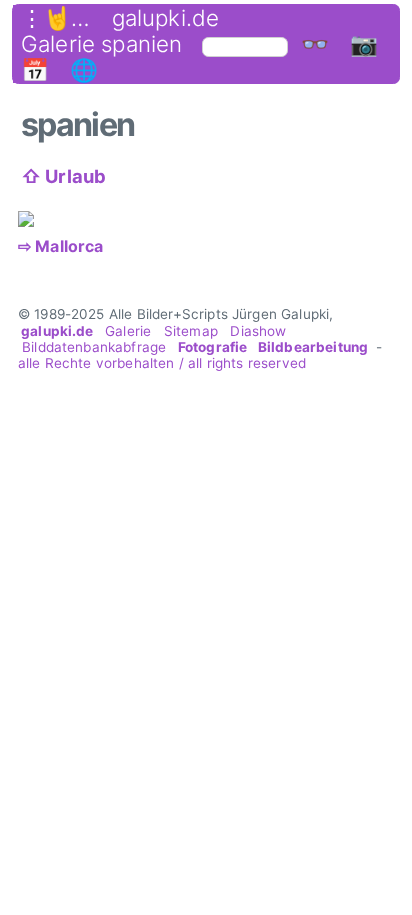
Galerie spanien (101, 44)
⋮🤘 (46, 18)
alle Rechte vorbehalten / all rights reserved (162, 363)
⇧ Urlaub (63, 176)
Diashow (258, 331)
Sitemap (191, 331)
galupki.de (166, 18)
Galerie (128, 331)
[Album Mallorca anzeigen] (30, 219)
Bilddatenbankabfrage (94, 347)
